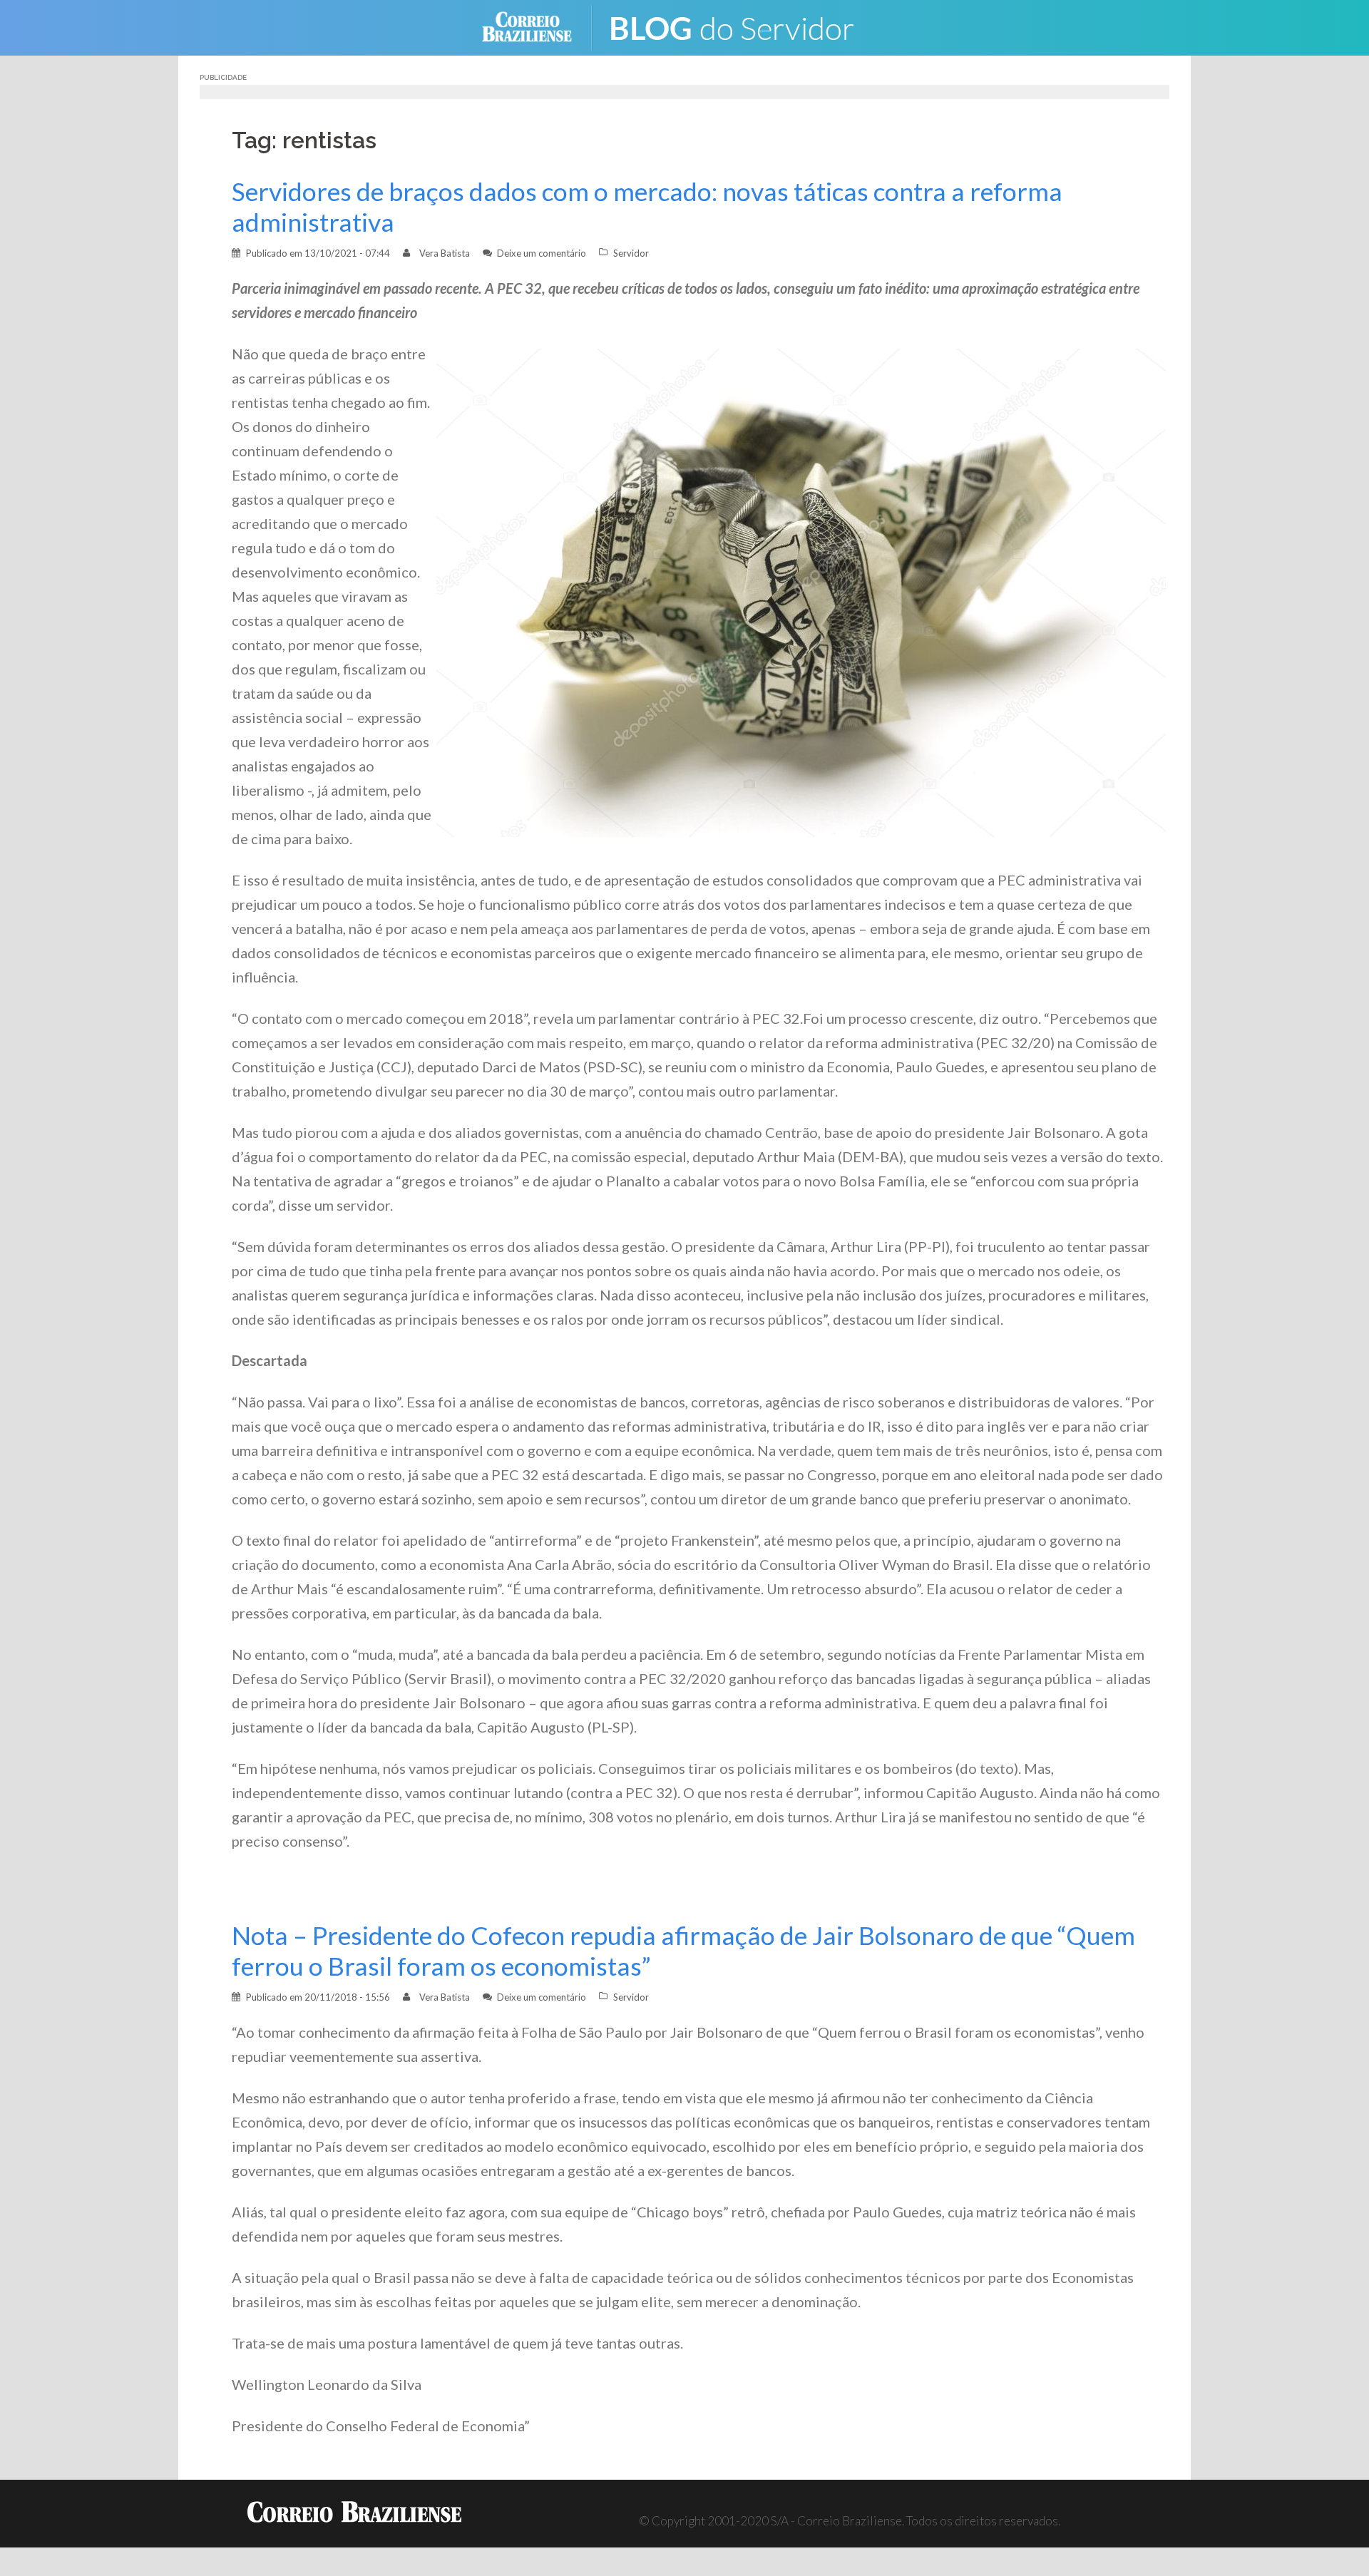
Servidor (631, 253)
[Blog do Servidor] (742, 26)
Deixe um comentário (542, 253)
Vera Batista (445, 253)
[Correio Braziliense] (538, 26)
